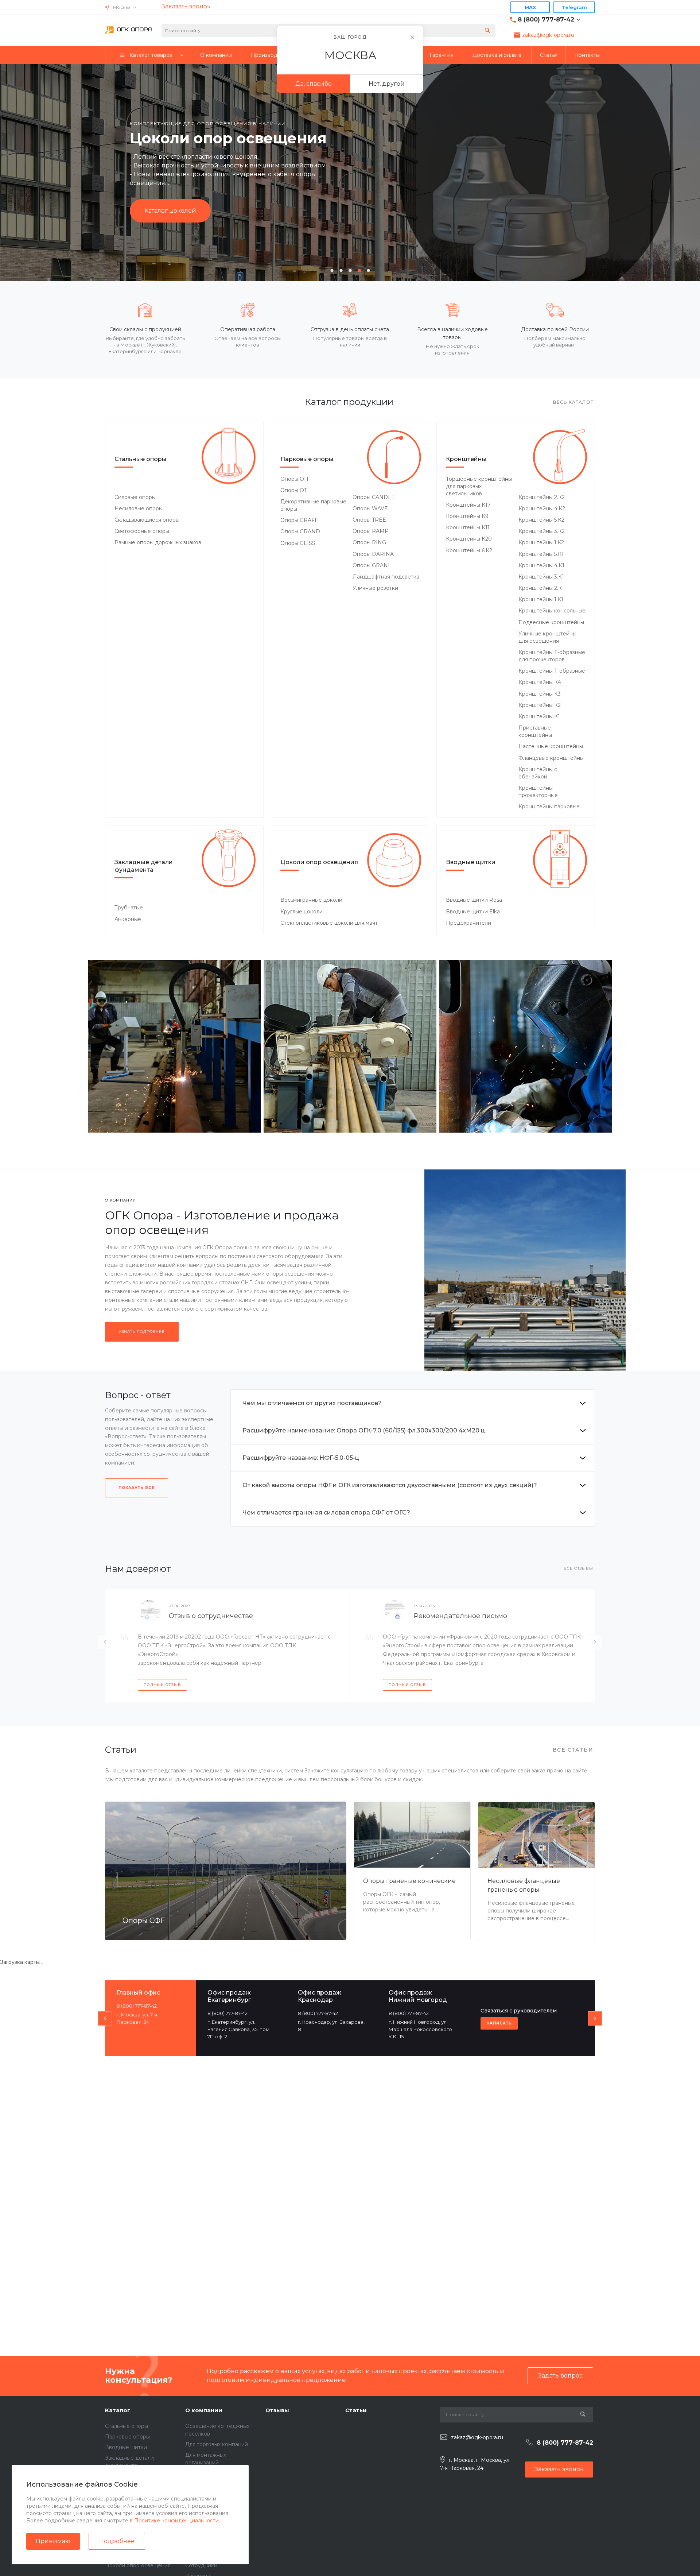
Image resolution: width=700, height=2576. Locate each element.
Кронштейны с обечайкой (538, 773)
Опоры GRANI (371, 565)
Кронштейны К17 (468, 505)
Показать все (137, 1488)
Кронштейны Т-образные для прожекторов (552, 656)
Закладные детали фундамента (144, 866)
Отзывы (277, 2410)
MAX (530, 7)
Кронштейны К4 (540, 682)
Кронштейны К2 (540, 705)
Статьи (356, 2410)
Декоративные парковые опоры (313, 505)
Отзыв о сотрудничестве (211, 1616)
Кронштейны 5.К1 (541, 554)
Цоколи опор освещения (319, 862)
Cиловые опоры (135, 497)
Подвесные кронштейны (551, 622)
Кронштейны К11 (468, 527)
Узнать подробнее (142, 1332)
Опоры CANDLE (374, 497)
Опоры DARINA (373, 554)
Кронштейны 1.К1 (541, 599)
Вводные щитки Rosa (474, 900)
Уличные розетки (375, 588)
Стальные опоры (141, 459)
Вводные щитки (471, 862)
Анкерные (128, 919)
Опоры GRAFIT (300, 520)
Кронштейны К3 (540, 694)
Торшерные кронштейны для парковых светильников (479, 486)
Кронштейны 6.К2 (469, 550)
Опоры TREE (369, 520)
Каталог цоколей (170, 211)
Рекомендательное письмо (460, 1616)
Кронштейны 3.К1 (541, 577)
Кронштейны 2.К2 (542, 497)
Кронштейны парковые (549, 807)
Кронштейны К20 (469, 539)
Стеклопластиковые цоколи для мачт (329, 923)
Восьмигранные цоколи (311, 900)
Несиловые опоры (139, 508)
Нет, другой (387, 84)
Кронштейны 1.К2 (541, 542)
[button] (332, 270)
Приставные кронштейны (535, 731)
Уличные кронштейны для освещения (547, 637)
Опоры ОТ (294, 490)
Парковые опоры (307, 459)
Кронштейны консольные (552, 611)
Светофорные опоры (142, 531)
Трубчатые (129, 908)
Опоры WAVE (370, 508)
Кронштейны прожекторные (538, 792)
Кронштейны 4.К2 (542, 508)
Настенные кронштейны (551, 746)
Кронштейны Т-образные (552, 671)
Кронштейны (466, 459)
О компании (204, 2410)
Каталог (118, 2410)
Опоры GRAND (300, 531)
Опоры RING (369, 542)
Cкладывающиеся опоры (147, 520)
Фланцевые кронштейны (551, 758)
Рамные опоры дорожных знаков (158, 542)
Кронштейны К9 (467, 516)
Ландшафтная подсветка (386, 577)
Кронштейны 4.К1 (541, 565)
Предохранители (468, 923)
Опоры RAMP (371, 531)
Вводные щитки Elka (473, 912)
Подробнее (117, 2541)
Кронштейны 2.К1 (541, 588)
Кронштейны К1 (539, 716)
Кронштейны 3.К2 (542, 531)
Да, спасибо (314, 84)
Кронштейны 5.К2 (541, 520)
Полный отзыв (162, 1685)
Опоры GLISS (298, 543)
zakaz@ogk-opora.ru (548, 35)
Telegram (574, 7)
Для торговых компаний (217, 2444)
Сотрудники (201, 2565)
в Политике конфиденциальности (174, 2521)
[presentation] (36, 171)
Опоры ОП (294, 479)
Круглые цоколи (302, 912)
